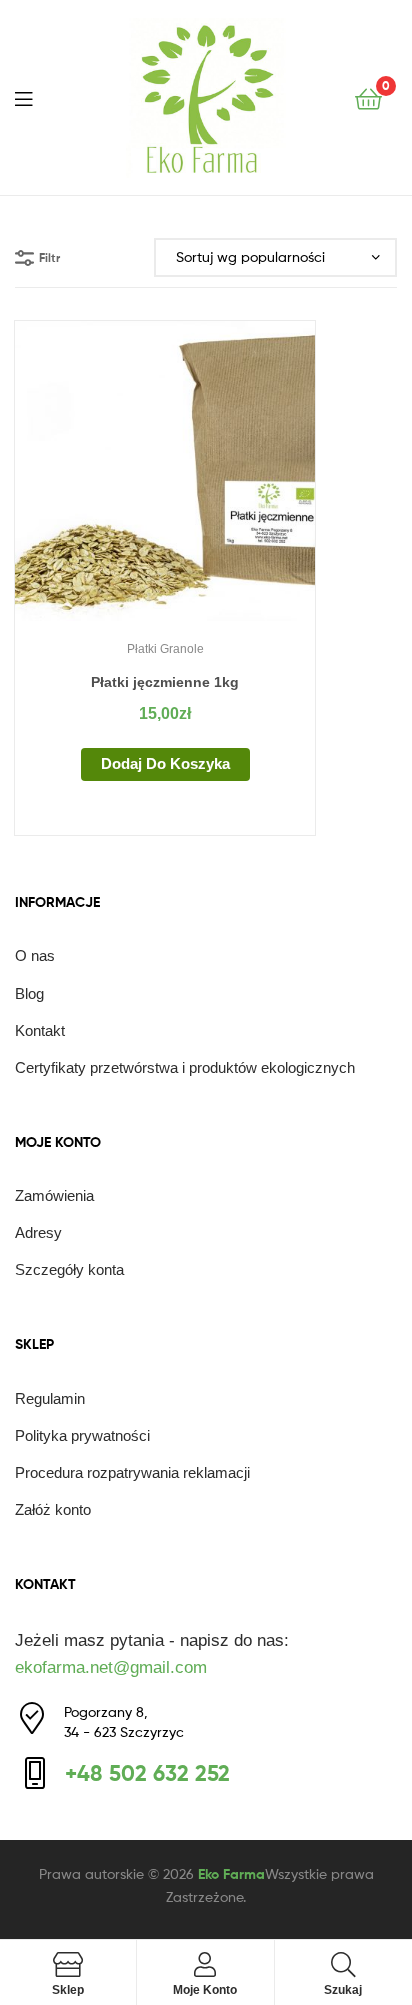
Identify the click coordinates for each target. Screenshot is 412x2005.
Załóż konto (53, 1509)
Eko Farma (231, 1874)
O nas (35, 955)
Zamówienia (54, 1195)
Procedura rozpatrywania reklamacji (132, 1472)
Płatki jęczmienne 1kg (165, 682)
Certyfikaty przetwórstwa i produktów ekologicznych (185, 1067)
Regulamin (50, 1398)
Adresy (38, 1232)
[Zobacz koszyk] (368, 97)
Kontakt (40, 1030)
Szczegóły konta (69, 1269)
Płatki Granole (165, 649)
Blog (29, 993)
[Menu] (36, 97)
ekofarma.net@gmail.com (111, 1667)
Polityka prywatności (82, 1435)
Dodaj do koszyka (165, 763)
